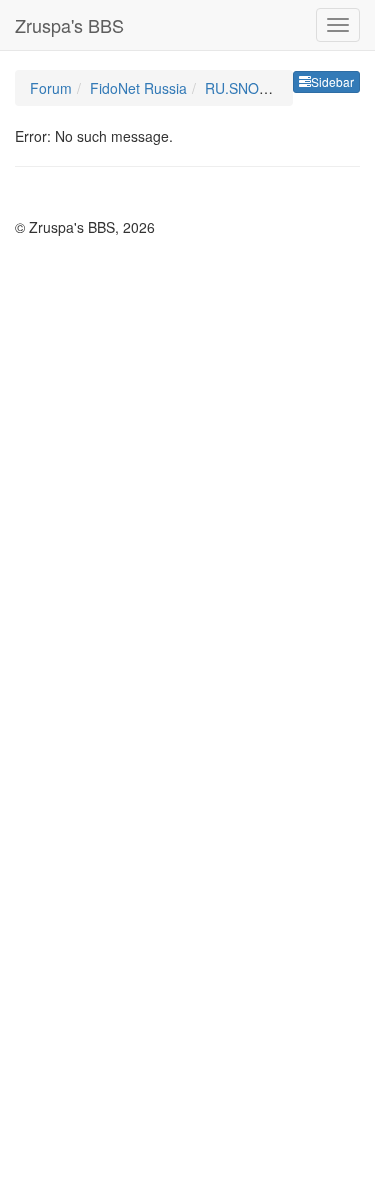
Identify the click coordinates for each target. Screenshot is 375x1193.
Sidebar (332, 81)
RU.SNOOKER (251, 88)
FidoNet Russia (138, 88)
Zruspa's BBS (69, 25)
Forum (51, 88)
